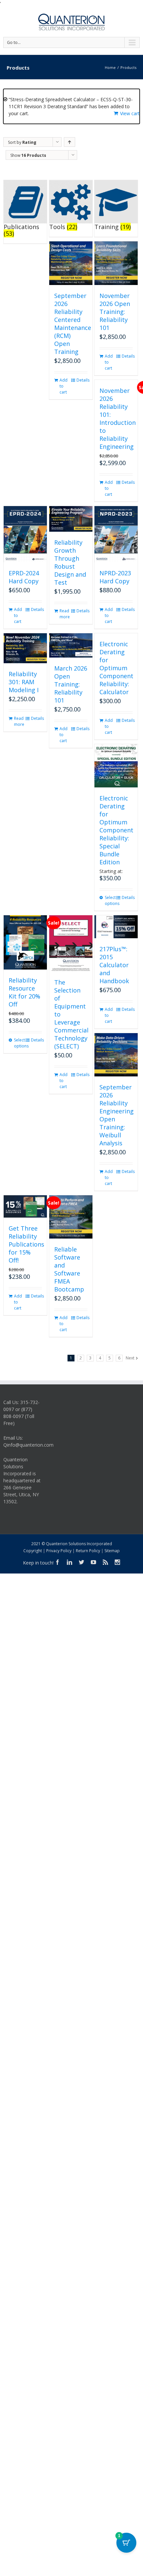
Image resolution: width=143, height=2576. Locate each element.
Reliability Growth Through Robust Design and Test (70, 562)
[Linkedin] (70, 1562)
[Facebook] (58, 1562)
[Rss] (105, 1562)
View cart (130, 113)
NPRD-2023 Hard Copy (115, 577)
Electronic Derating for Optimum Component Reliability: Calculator (116, 668)
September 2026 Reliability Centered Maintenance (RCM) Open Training (73, 324)
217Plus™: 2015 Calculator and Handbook (114, 965)
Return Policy (88, 1551)
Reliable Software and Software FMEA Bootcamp (69, 1269)
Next (130, 1358)
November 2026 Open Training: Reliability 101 (115, 312)
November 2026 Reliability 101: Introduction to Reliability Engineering (118, 419)
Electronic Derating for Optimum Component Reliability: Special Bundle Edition (116, 830)
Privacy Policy (59, 1551)
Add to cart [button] (64, 386)
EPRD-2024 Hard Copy (24, 577)
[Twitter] (81, 1562)
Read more (65, 614)
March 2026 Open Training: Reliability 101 (71, 684)
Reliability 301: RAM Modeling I (24, 682)
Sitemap (112, 1551)
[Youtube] (93, 1562)
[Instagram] (117, 1562)
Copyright (33, 1551)
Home (110, 67)
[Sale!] (25, 942)
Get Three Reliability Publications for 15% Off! (26, 1244)
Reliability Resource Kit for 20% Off (24, 992)
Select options (110, 900)
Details (82, 380)
